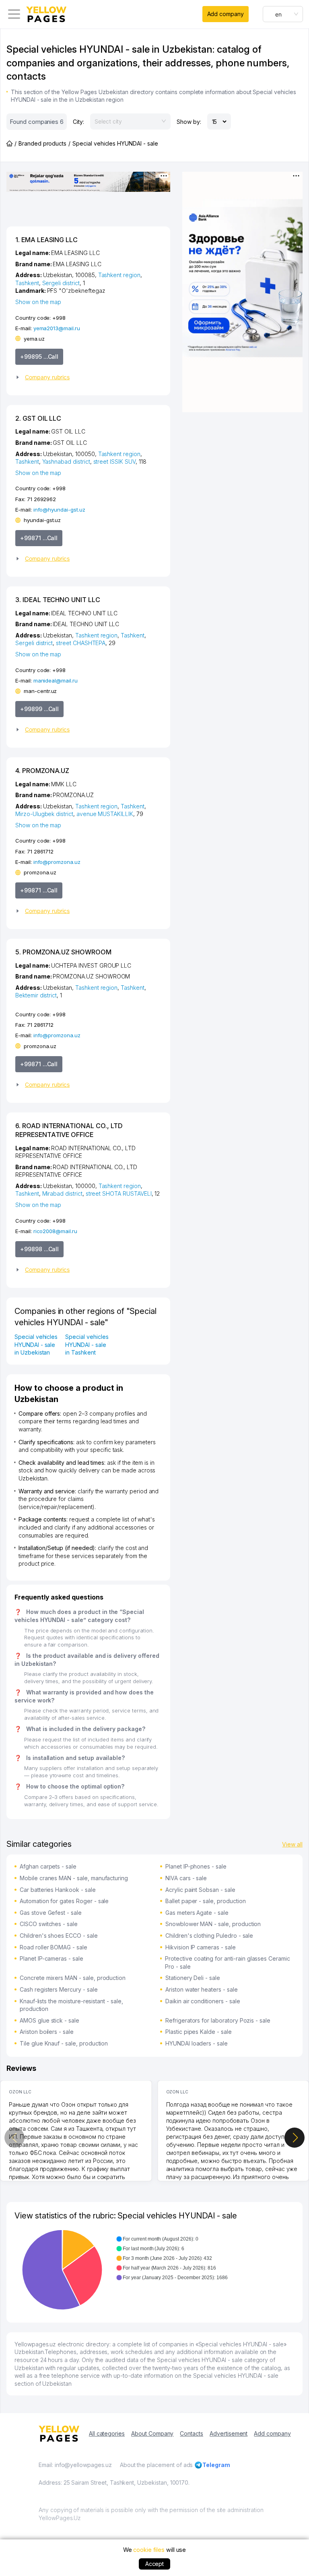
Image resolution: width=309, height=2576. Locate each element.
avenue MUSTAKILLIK (105, 814)
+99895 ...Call (39, 357)
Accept (155, 2564)
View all (292, 1844)
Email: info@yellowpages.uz (75, 2465)
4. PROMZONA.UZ (42, 771)
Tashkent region (119, 275)
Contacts (192, 2433)
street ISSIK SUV (114, 462)
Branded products (42, 143)
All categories (107, 2433)
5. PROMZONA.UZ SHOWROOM (63, 952)
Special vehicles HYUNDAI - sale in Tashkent (87, 1345)
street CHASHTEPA (81, 643)
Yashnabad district (66, 462)
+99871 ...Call (39, 538)
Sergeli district (61, 283)
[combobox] (283, 14)
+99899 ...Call (39, 709)
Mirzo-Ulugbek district (44, 814)
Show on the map (38, 302)
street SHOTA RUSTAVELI (119, 1193)
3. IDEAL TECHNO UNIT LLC (58, 600)
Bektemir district (36, 995)
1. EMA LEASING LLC (46, 240)
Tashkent (27, 283)
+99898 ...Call (39, 1249)
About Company (152, 2433)
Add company (226, 14)
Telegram (216, 2465)
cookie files (149, 2550)
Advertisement (229, 2433)
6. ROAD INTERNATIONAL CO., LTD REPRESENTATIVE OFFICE (69, 1130)
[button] (85, 377)
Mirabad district (62, 1193)
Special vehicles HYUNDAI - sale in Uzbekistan (36, 1345)
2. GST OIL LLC (38, 418)
